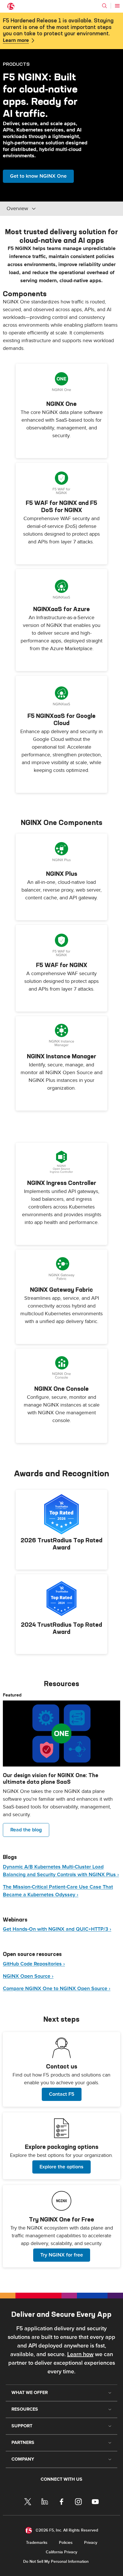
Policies (66, 2543)
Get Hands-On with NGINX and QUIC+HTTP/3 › (57, 1929)
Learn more (16, 40)
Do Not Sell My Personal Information (56, 2562)
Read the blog (26, 1830)
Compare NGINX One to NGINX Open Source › (57, 1989)
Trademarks (37, 2543)
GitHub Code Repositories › (34, 1964)
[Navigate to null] (61, 1734)
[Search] (104, 6)
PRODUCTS (16, 64)
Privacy (91, 2543)
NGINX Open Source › (28, 1976)
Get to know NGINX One (38, 176)
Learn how (80, 2354)
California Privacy (61, 2552)
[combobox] (45, 209)
